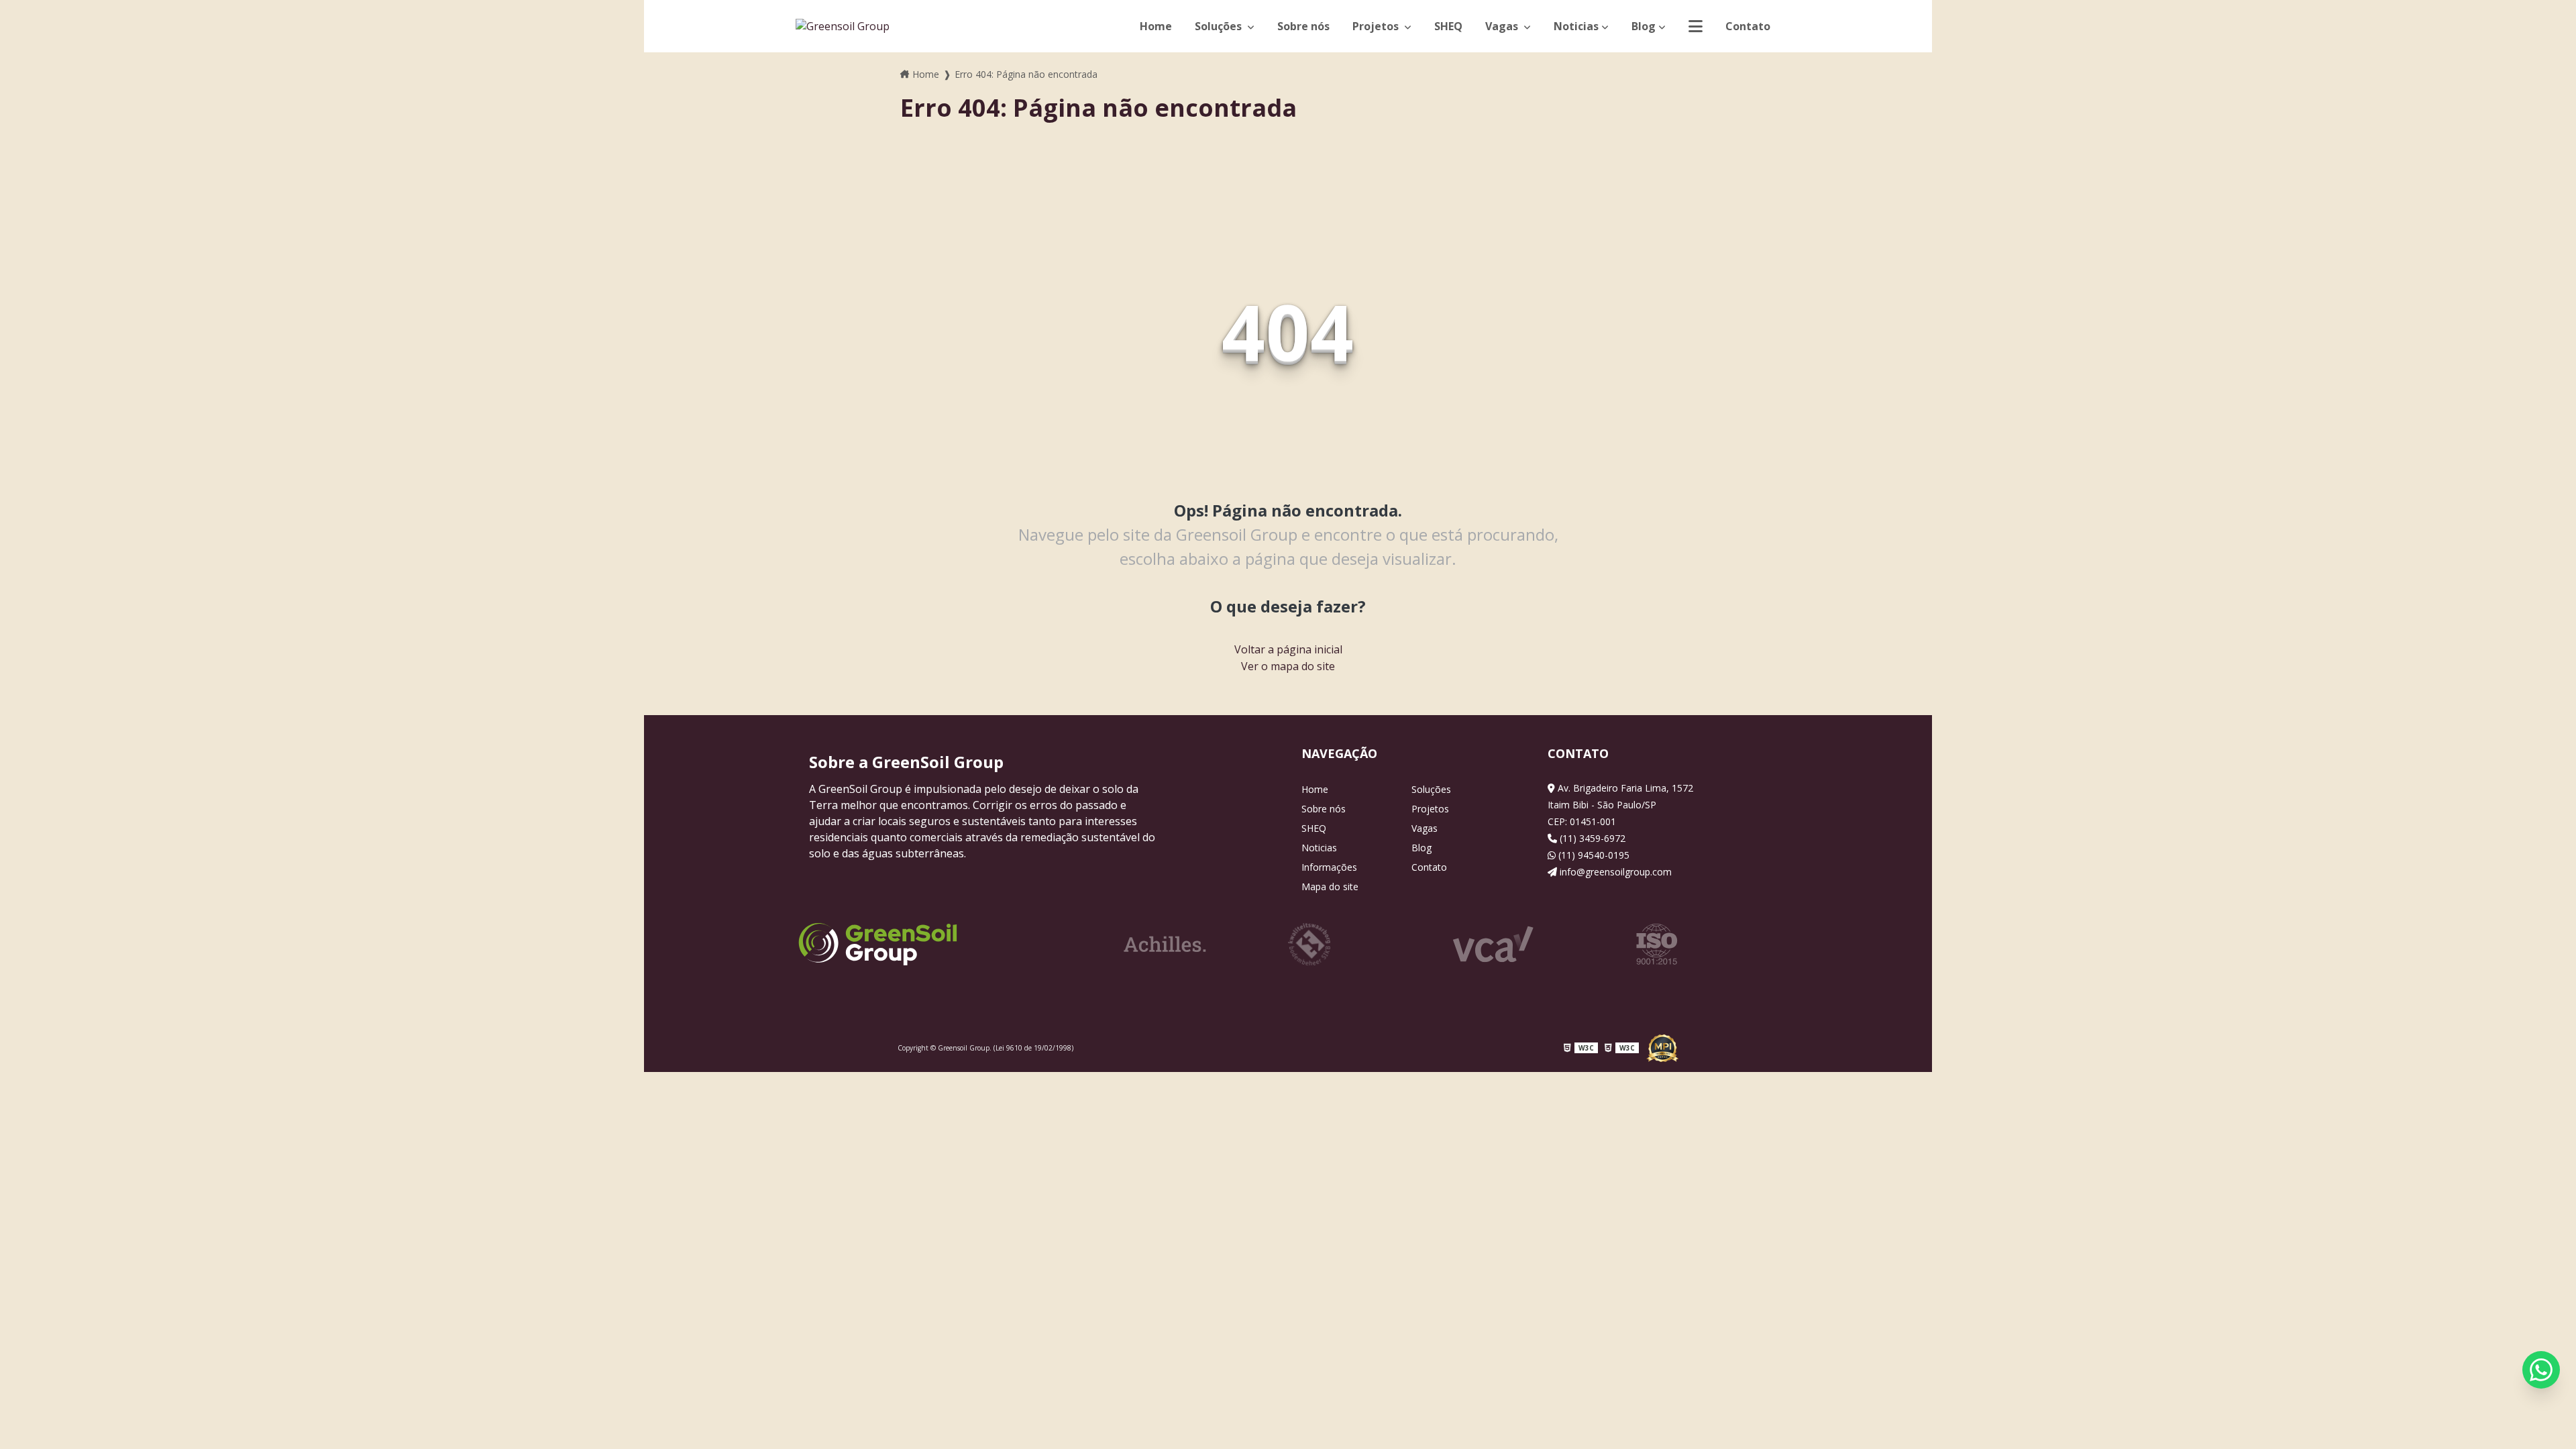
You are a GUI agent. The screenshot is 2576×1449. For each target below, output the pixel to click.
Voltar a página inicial (1288, 649)
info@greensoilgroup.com (1614, 872)
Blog (1644, 26)
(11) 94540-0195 (1593, 855)
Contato (1748, 26)
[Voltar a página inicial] (843, 26)
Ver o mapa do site (1288, 666)
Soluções (1220, 26)
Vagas (1503, 26)
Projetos (1377, 26)
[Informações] (1696, 26)
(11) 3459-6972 (1591, 838)
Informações (1329, 867)
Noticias (1576, 26)
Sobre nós (1303, 26)
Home (1156, 26)
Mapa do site (1330, 887)
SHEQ (1448, 26)
